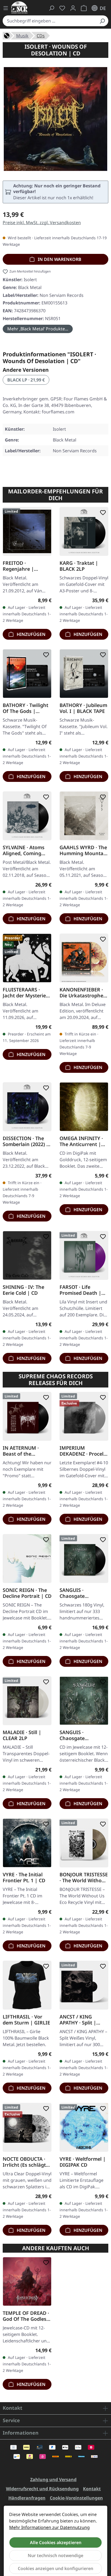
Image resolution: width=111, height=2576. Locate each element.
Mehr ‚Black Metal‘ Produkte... (38, 329)
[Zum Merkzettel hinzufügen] (45, 513)
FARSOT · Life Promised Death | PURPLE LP (80, 1290)
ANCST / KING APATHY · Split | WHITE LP (78, 2020)
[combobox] (49, 21)
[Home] (7, 35)
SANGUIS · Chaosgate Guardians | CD (78, 1735)
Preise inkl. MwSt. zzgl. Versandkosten (42, 223)
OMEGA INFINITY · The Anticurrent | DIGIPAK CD (81, 1141)
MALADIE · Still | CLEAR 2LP (22, 1735)
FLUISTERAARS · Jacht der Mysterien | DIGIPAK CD (26, 992)
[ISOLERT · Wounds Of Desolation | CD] (55, 119)
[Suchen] (102, 21)
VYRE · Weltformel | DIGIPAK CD (83, 2162)
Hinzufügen (31, 634)
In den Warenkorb (59, 259)
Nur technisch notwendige (55, 2555)
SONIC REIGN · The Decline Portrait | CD (27, 1593)
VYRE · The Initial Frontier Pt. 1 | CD (24, 1877)
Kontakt (92, 2489)
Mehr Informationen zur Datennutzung (49, 2527)
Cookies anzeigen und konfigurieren (55, 2568)
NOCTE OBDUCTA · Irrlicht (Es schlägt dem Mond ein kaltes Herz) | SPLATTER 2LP (24, 2162)
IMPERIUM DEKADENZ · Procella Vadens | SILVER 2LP (84, 1451)
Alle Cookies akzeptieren (56, 2542)
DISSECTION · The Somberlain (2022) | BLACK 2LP (26, 1141)
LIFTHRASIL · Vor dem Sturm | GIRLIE (26, 2020)
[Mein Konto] (73, 8)
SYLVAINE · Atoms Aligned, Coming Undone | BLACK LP (26, 850)
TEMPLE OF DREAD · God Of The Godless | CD (26, 2316)
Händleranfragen (27, 2498)
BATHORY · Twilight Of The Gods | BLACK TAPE (25, 708)
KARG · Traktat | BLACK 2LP (79, 566)
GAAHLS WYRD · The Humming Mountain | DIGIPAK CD (84, 850)
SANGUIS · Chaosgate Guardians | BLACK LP (82, 1593)
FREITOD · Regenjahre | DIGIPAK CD (18, 566)
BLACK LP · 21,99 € (26, 380)
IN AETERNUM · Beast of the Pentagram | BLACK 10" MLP (26, 1451)
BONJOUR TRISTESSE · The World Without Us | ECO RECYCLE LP (84, 1877)
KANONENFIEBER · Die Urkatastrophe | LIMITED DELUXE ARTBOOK (83, 992)
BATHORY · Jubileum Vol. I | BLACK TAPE (83, 708)
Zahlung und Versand (53, 2479)
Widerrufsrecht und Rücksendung (42, 2489)
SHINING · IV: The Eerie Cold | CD (23, 1290)
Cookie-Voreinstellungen (76, 2498)
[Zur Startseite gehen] (19, 7)
